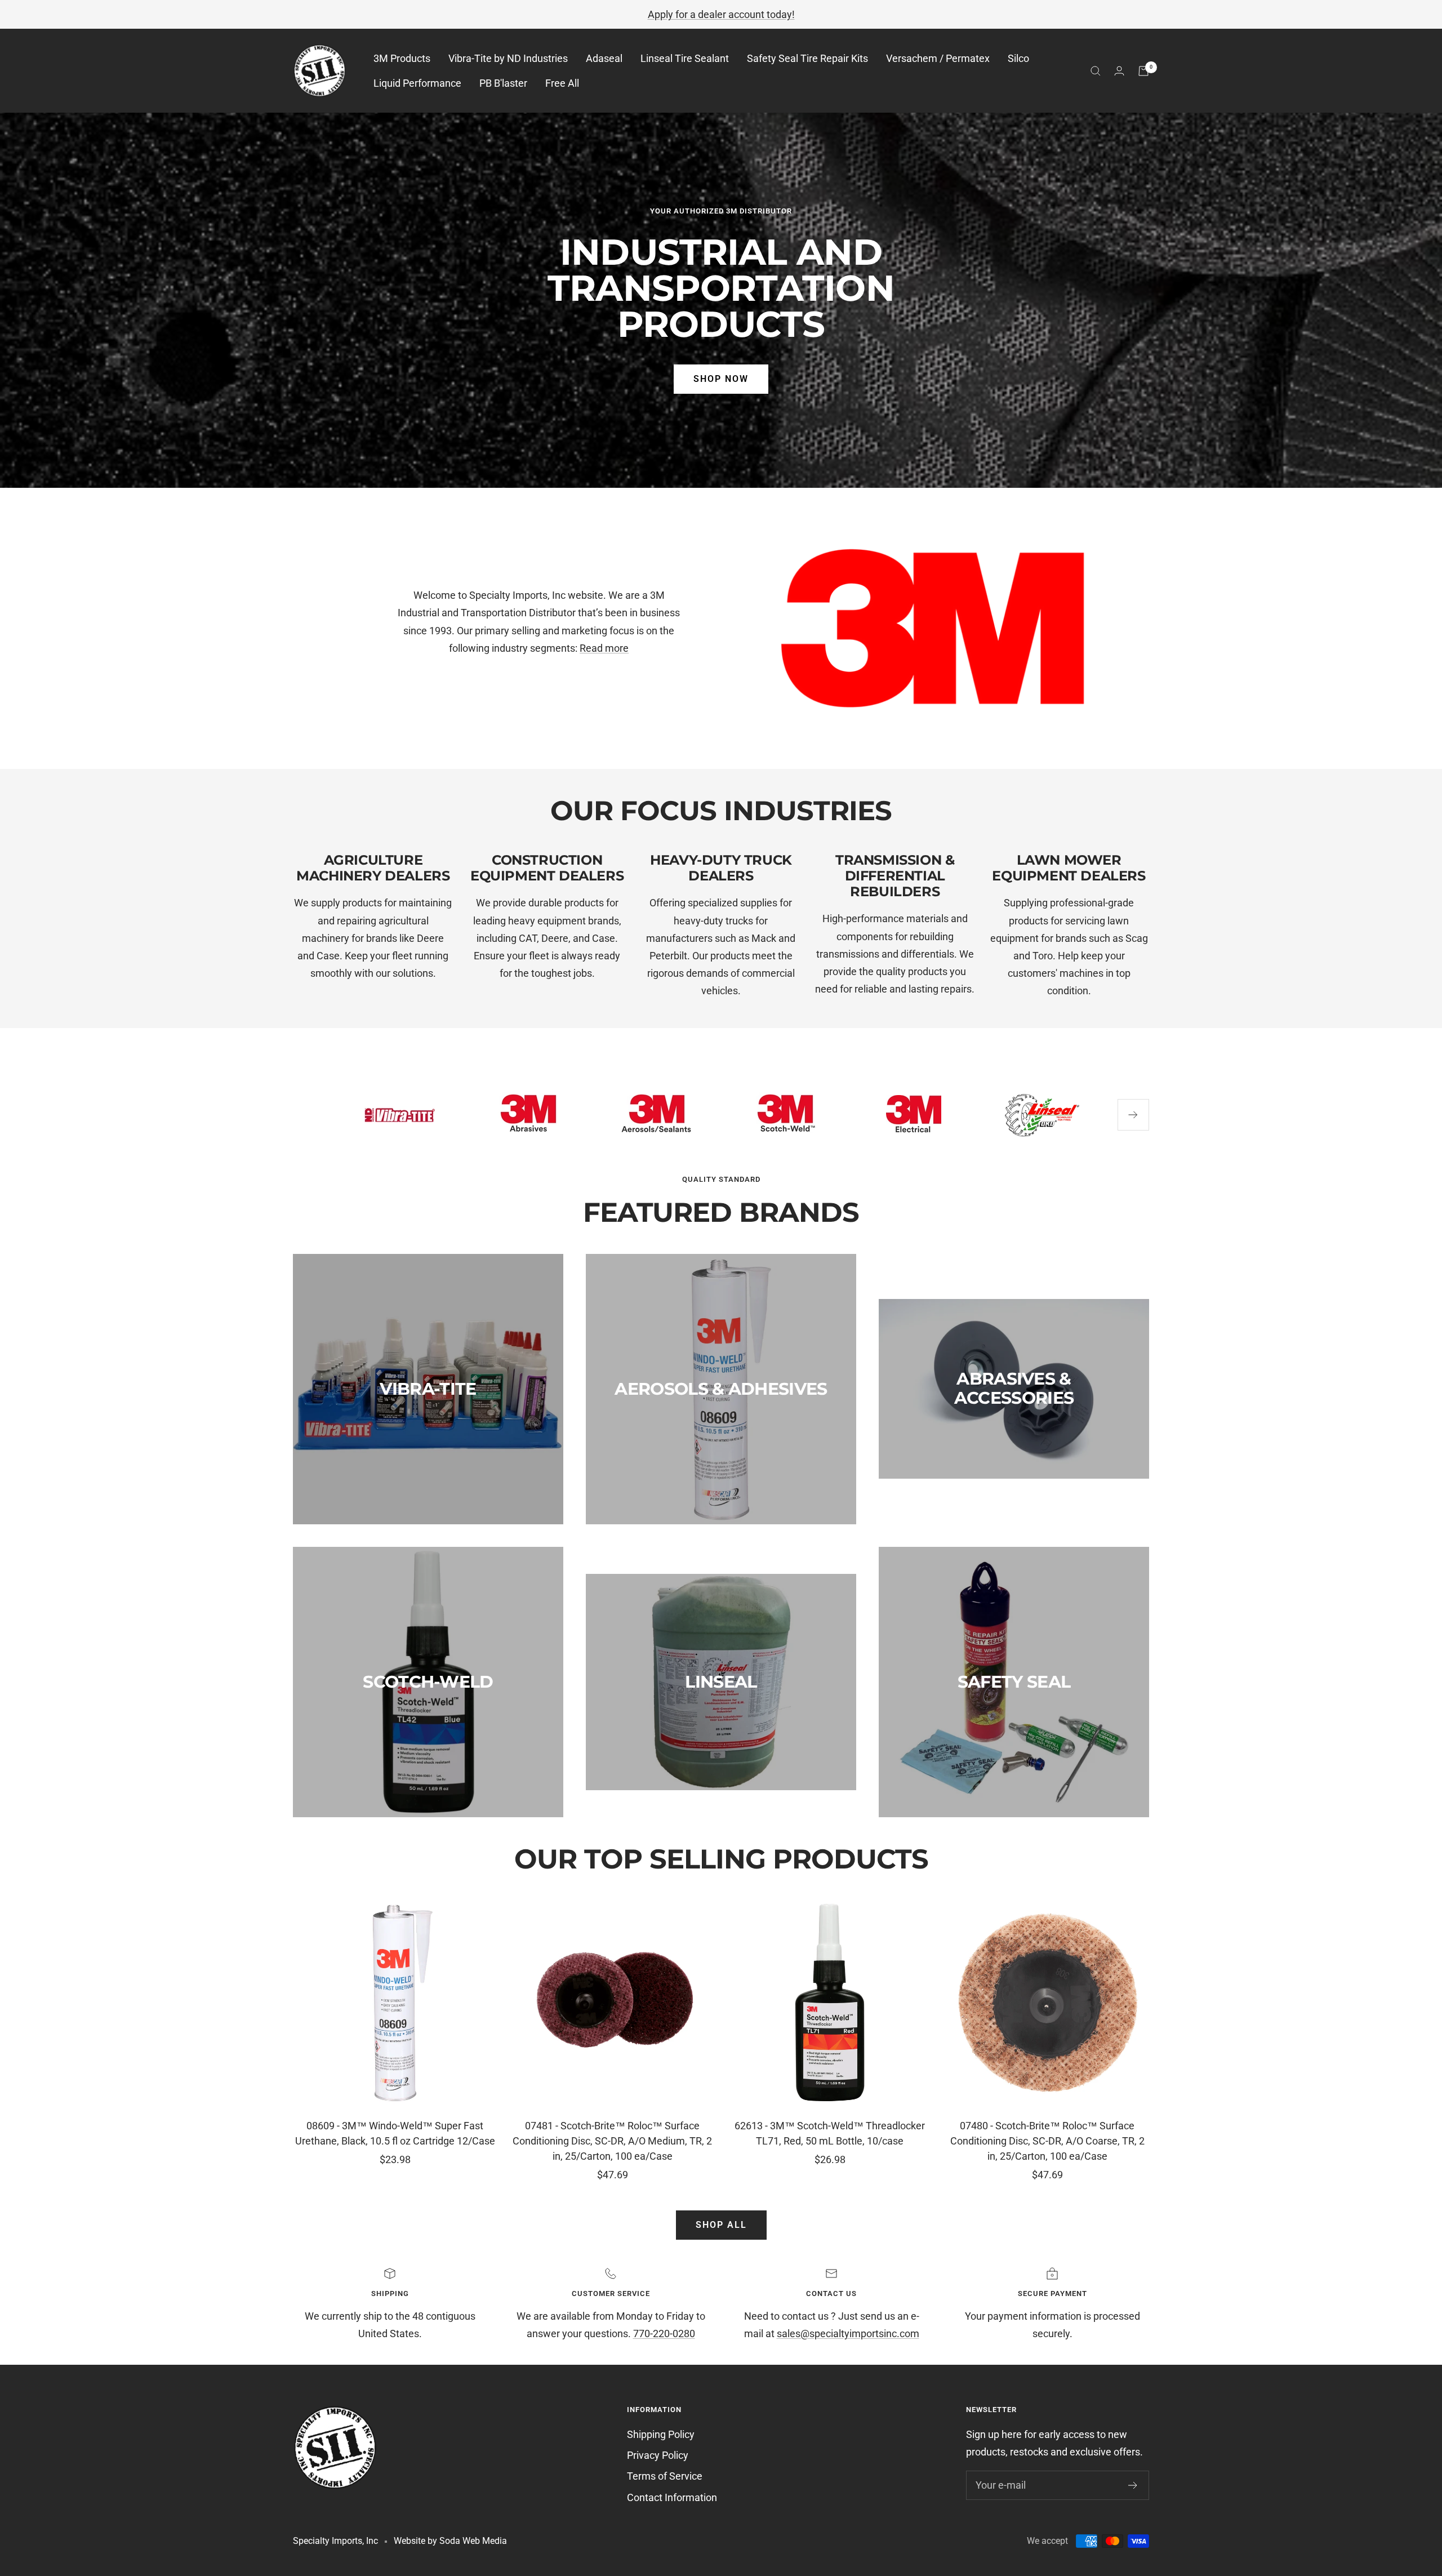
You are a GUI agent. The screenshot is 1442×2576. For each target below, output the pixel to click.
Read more (604, 648)
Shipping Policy (661, 2434)
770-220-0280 (664, 2333)
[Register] (1133, 2485)
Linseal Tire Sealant (685, 59)
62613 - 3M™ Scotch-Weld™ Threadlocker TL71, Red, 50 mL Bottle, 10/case (830, 2133)
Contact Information (672, 2497)
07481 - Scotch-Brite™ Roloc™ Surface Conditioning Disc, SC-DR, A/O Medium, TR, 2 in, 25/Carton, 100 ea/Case (612, 2141)
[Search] (1096, 71)
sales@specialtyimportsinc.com (848, 2333)
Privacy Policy (658, 2455)
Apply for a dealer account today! (721, 14)
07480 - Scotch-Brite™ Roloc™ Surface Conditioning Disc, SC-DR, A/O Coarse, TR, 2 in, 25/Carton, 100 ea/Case (1047, 2141)
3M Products (402, 59)
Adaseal (604, 59)
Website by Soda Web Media (450, 2541)
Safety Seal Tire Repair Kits (807, 59)
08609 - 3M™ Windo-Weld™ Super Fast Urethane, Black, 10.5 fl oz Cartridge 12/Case (395, 2133)
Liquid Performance (417, 83)
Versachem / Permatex (938, 59)
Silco (1018, 59)
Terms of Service (665, 2476)
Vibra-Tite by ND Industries (508, 59)
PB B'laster (503, 83)
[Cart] (1143, 71)
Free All (562, 83)
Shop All (721, 2225)
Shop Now (721, 379)
